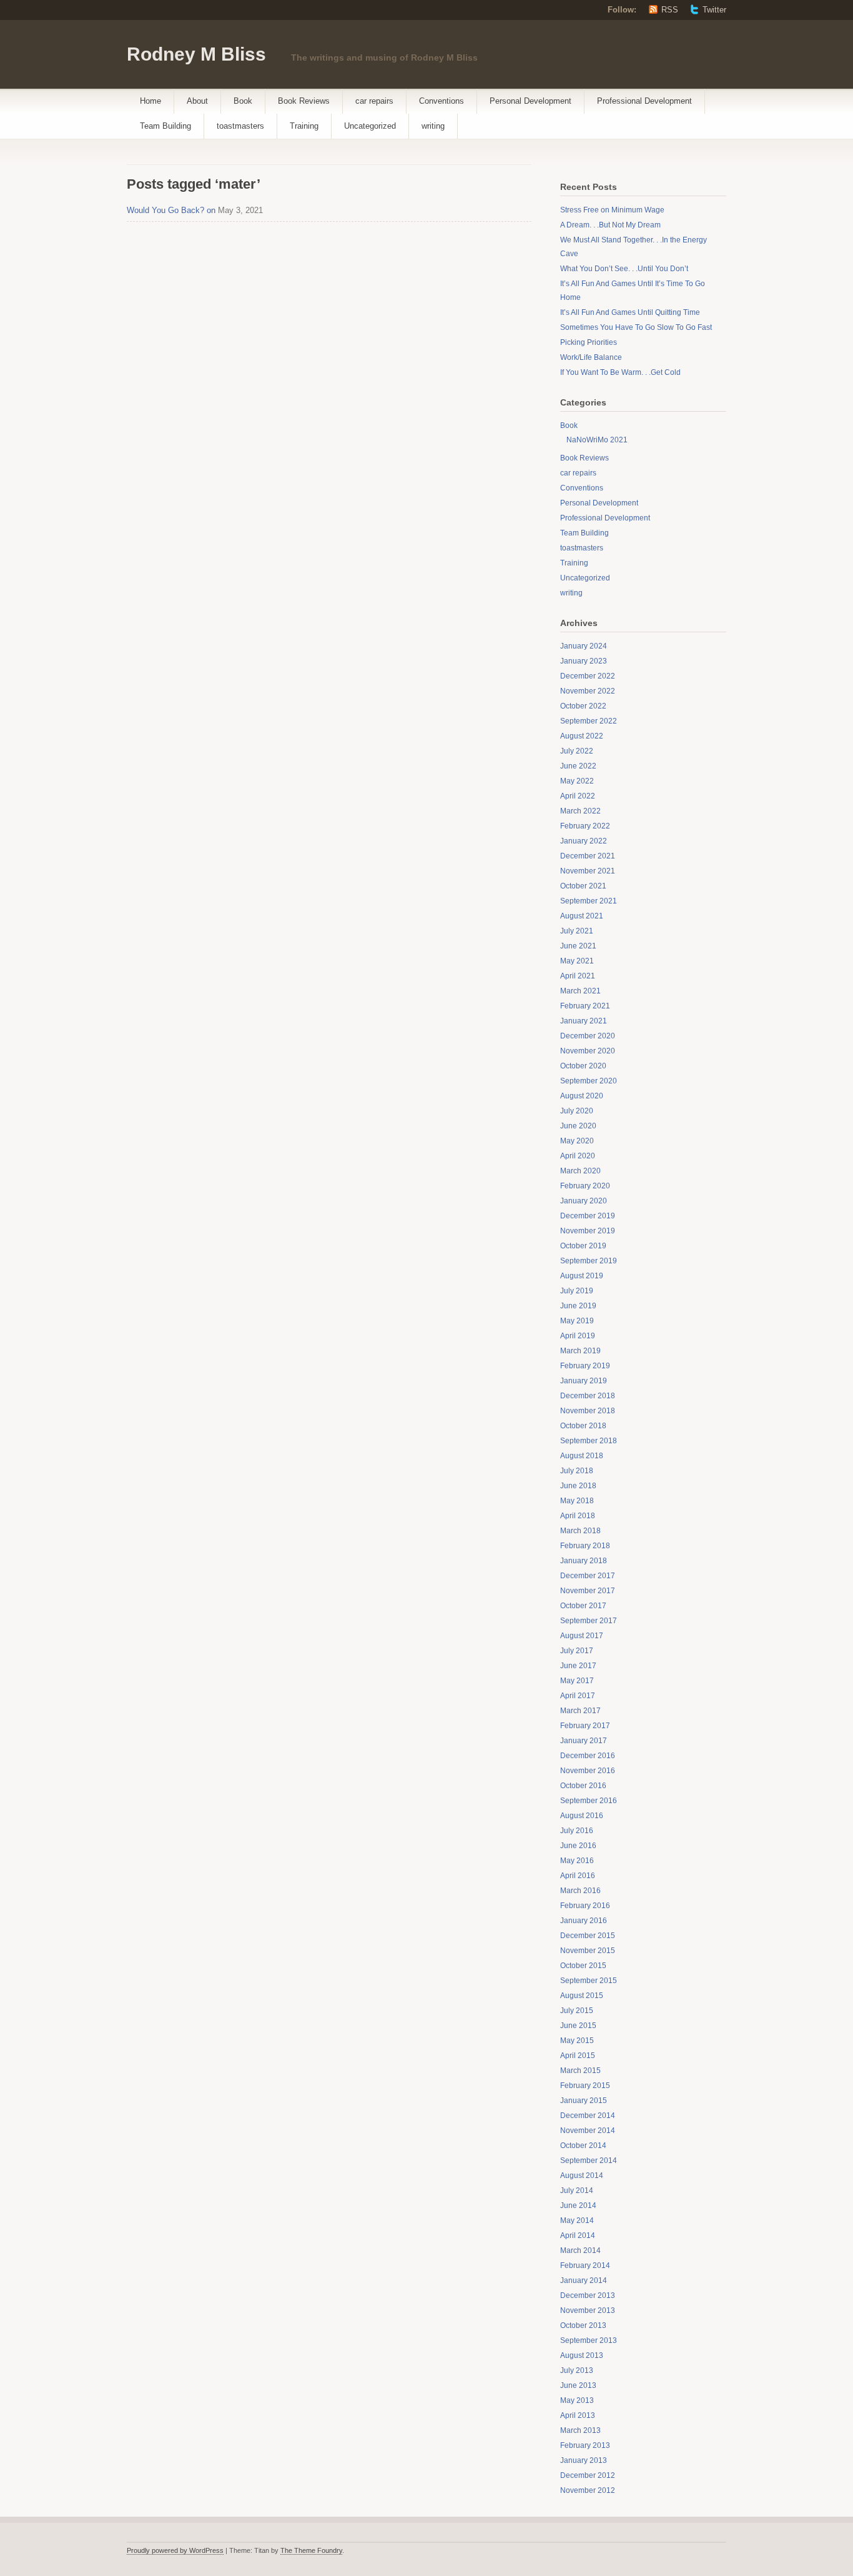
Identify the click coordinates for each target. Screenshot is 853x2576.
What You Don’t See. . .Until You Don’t (624, 269)
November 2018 (588, 1411)
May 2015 (577, 2041)
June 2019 (578, 1306)
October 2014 (583, 2146)
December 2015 (588, 1936)
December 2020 (588, 1036)
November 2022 (588, 691)
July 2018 (577, 1471)
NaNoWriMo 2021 (597, 440)
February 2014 (585, 2265)
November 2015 (588, 1951)
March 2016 (580, 1891)
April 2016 (578, 1876)
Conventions (441, 101)
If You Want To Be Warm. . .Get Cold (620, 372)
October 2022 (583, 706)
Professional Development (644, 101)
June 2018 (578, 1486)
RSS (670, 10)
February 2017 (585, 1726)
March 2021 (580, 991)
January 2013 (584, 2460)
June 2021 (578, 946)
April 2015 (578, 2056)
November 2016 (588, 1771)
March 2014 (580, 2250)
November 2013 (588, 2310)
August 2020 (582, 1096)
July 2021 (577, 931)
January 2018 (584, 1561)
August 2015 (582, 1996)
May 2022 (577, 781)
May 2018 (577, 1501)
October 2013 (583, 2325)
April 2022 (578, 796)
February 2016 (585, 1906)
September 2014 (589, 2161)
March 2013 (580, 2430)
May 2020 (577, 1141)
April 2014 (578, 2235)
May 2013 (577, 2400)
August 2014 (582, 2176)
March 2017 (580, 1711)
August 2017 (582, 1636)
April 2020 (578, 1156)
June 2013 (578, 2385)
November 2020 (588, 1051)
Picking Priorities (589, 342)
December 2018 (588, 1396)
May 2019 (577, 1321)
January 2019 (584, 1381)
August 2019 (582, 1276)
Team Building (165, 126)
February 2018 (585, 1546)
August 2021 (582, 916)
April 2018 (578, 1516)
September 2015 (589, 1981)
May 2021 (577, 961)
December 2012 (588, 2475)
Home (150, 101)
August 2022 (582, 736)
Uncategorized (370, 126)
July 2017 (577, 1651)
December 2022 (588, 676)
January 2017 (584, 1741)
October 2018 (583, 1426)
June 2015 (578, 2026)
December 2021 (588, 856)
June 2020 (578, 1126)
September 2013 (589, 2340)
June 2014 (578, 2206)
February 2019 (585, 1366)
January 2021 (584, 1021)
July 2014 (577, 2191)
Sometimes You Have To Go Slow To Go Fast (636, 327)
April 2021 (578, 976)
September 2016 (589, 1801)
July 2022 (577, 751)
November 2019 (588, 1231)
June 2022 (578, 766)
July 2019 (577, 1291)
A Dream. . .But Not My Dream (610, 225)
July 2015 (577, 2011)
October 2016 (583, 1786)
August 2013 (582, 2355)
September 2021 (589, 901)
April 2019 (578, 1336)
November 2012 (588, 2490)
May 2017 (577, 1681)
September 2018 (589, 1441)
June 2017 (578, 1666)
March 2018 (580, 1531)
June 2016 (578, 1846)
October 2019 (583, 1246)
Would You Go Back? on (171, 210)
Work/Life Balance (591, 357)
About (197, 101)
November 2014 (588, 2131)
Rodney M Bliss (196, 54)
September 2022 (589, 721)
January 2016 (584, 1921)
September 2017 (589, 1621)
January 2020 (584, 1201)
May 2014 (577, 2220)
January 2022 (584, 841)
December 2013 (588, 2295)
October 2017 (583, 1606)
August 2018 (582, 1456)
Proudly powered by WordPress (175, 2550)
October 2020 (583, 1066)
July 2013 (577, 2370)
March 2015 (580, 2071)
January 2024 (584, 646)
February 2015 (585, 2086)
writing (433, 126)
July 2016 (577, 1831)
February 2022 (585, 826)
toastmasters (240, 126)
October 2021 (583, 886)
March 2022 (580, 811)
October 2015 (583, 1966)
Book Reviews (304, 101)
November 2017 (588, 1591)
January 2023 (584, 661)
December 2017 (588, 1576)
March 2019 (580, 1351)
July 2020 (577, 1111)
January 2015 (584, 2101)
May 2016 (577, 1861)
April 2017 (578, 1696)
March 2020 (580, 1171)
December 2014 (588, 2116)
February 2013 (585, 2445)
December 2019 (588, 1216)
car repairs (374, 101)
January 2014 (584, 2280)
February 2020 (585, 1186)
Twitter (714, 10)
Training (304, 126)
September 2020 (589, 1081)
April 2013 (578, 2415)
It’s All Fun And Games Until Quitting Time (630, 312)
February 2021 (585, 1006)
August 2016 (582, 1816)
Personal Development (530, 101)
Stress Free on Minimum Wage (612, 210)
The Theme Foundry (311, 2550)
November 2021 (588, 871)
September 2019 (589, 1261)
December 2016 (588, 1756)
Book (243, 101)
